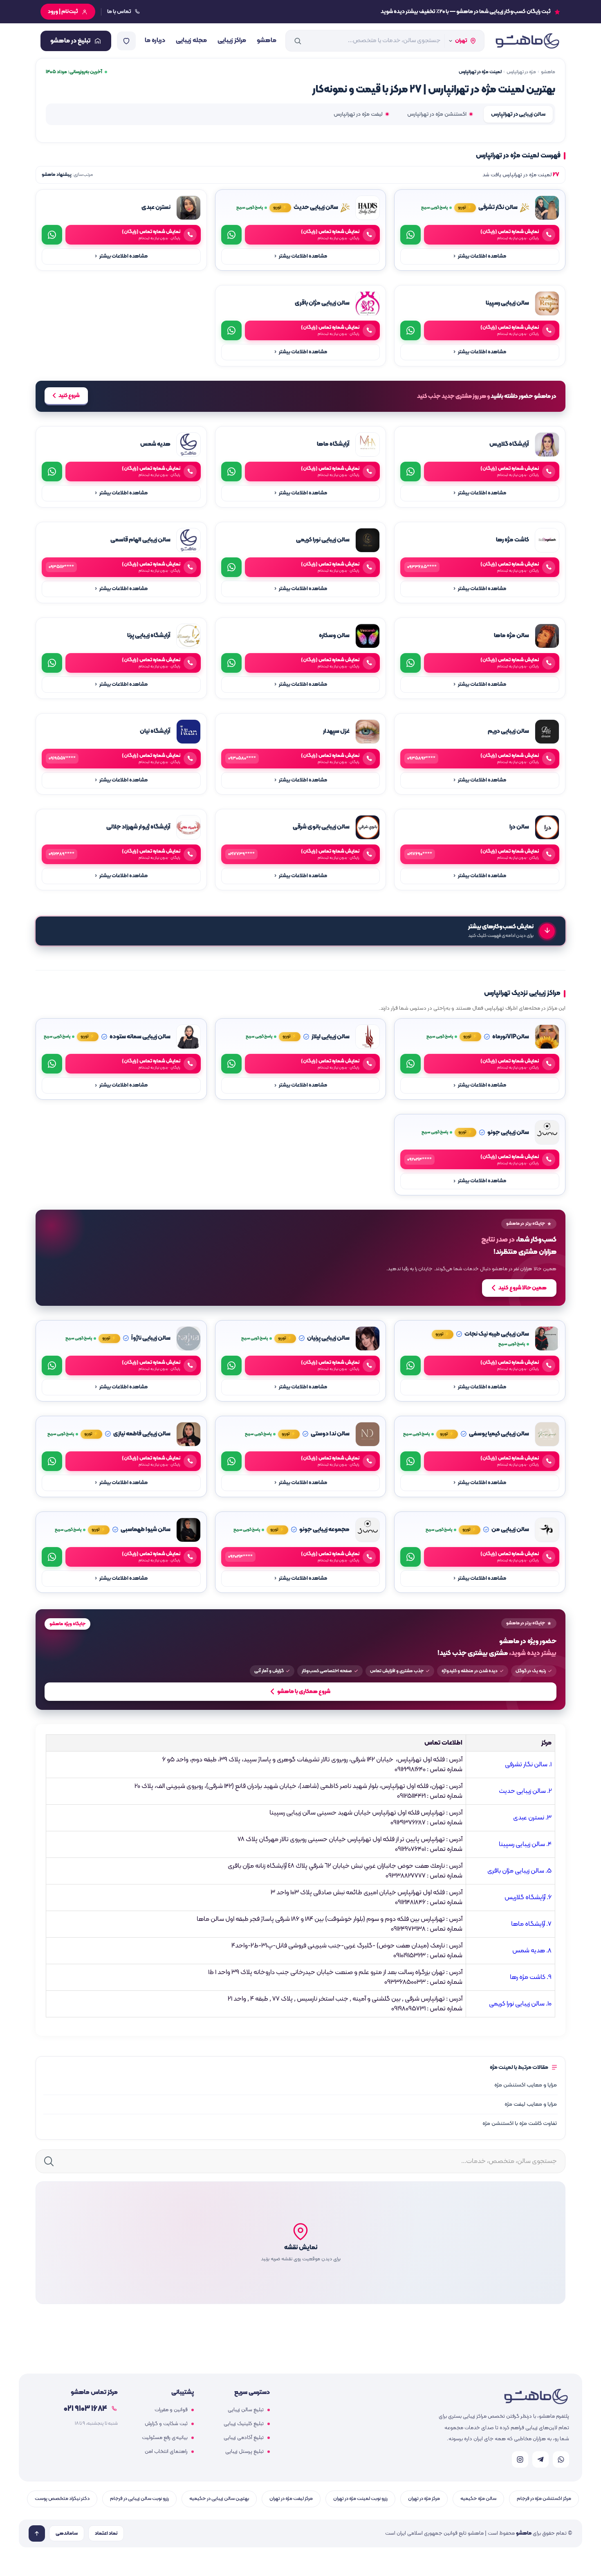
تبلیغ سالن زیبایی (246, 2410)
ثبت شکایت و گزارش (166, 2424)
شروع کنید (69, 396)
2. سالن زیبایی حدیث (525, 1791)
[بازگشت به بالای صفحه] (37, 2533)
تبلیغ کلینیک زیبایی (244, 2424)
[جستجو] (298, 41)
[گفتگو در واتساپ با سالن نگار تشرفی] (410, 235)
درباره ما (155, 40)
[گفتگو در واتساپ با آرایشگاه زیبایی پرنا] (52, 663)
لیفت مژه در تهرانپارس (358, 114)
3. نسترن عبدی (532, 1818)
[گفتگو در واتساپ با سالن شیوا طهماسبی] (52, 1557)
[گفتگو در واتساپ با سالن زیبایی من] (410, 1557)
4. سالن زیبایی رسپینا (525, 1844)
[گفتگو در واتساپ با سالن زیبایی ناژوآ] (52, 1365)
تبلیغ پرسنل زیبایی (244, 2452)
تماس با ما (119, 12)
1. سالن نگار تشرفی (528, 1765)
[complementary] (300, 1258)
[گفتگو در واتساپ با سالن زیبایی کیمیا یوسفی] (410, 1461)
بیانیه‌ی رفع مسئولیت (165, 2438)
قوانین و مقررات (171, 2410)
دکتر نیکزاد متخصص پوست (62, 2499)
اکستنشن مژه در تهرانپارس (437, 114)
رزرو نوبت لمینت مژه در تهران (360, 2499)
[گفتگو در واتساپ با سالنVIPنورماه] (410, 1064)
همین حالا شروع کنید (523, 1288)
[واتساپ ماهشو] (561, 2459)
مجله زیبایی (191, 40)
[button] (300, 2243)
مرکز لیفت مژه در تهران (291, 2499)
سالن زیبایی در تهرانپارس (518, 114)
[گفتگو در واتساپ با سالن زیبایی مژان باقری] (231, 330)
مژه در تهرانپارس (521, 72)
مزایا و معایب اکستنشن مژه (526, 2085)
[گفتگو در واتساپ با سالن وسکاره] (231, 663)
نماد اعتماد (106, 2533)
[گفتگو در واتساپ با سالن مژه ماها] (410, 663)
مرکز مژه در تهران (424, 2499)
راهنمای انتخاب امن (166, 2452)
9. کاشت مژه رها (531, 1977)
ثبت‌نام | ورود (63, 12)
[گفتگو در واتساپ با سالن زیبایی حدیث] (231, 235)
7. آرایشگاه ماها (531, 1924)
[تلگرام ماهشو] (540, 2459)
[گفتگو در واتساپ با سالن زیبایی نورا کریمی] (231, 567)
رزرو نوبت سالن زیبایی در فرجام (139, 2499)
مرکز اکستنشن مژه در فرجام (544, 2499)
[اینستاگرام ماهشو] (520, 2459)
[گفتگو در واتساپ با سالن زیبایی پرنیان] (231, 1365)
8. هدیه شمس (532, 1951)
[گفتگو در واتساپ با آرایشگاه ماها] (231, 472)
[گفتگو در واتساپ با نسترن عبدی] (52, 235)
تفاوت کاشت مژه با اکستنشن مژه (520, 2123)
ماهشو (267, 40)
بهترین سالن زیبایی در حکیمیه (219, 2499)
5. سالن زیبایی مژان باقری (519, 1871)
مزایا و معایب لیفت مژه (531, 2104)
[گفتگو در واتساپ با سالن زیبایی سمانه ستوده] (52, 1064)
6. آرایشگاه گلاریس (528, 1898)
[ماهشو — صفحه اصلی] (527, 41)
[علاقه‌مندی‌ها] (126, 41)
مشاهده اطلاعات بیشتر (480, 256)
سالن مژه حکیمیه (478, 2499)
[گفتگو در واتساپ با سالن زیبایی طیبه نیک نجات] (410, 1365)
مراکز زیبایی (232, 40)
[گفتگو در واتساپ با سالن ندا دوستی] (231, 1461)
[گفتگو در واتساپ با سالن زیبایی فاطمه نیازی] (52, 1461)
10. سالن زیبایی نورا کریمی (520, 2004)
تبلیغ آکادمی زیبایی (244, 2438)
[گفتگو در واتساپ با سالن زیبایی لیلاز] (231, 1064)
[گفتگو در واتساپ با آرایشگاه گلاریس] (410, 472)
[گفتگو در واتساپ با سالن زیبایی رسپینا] (410, 330)
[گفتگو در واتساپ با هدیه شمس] (52, 472)
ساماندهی (67, 2533)
